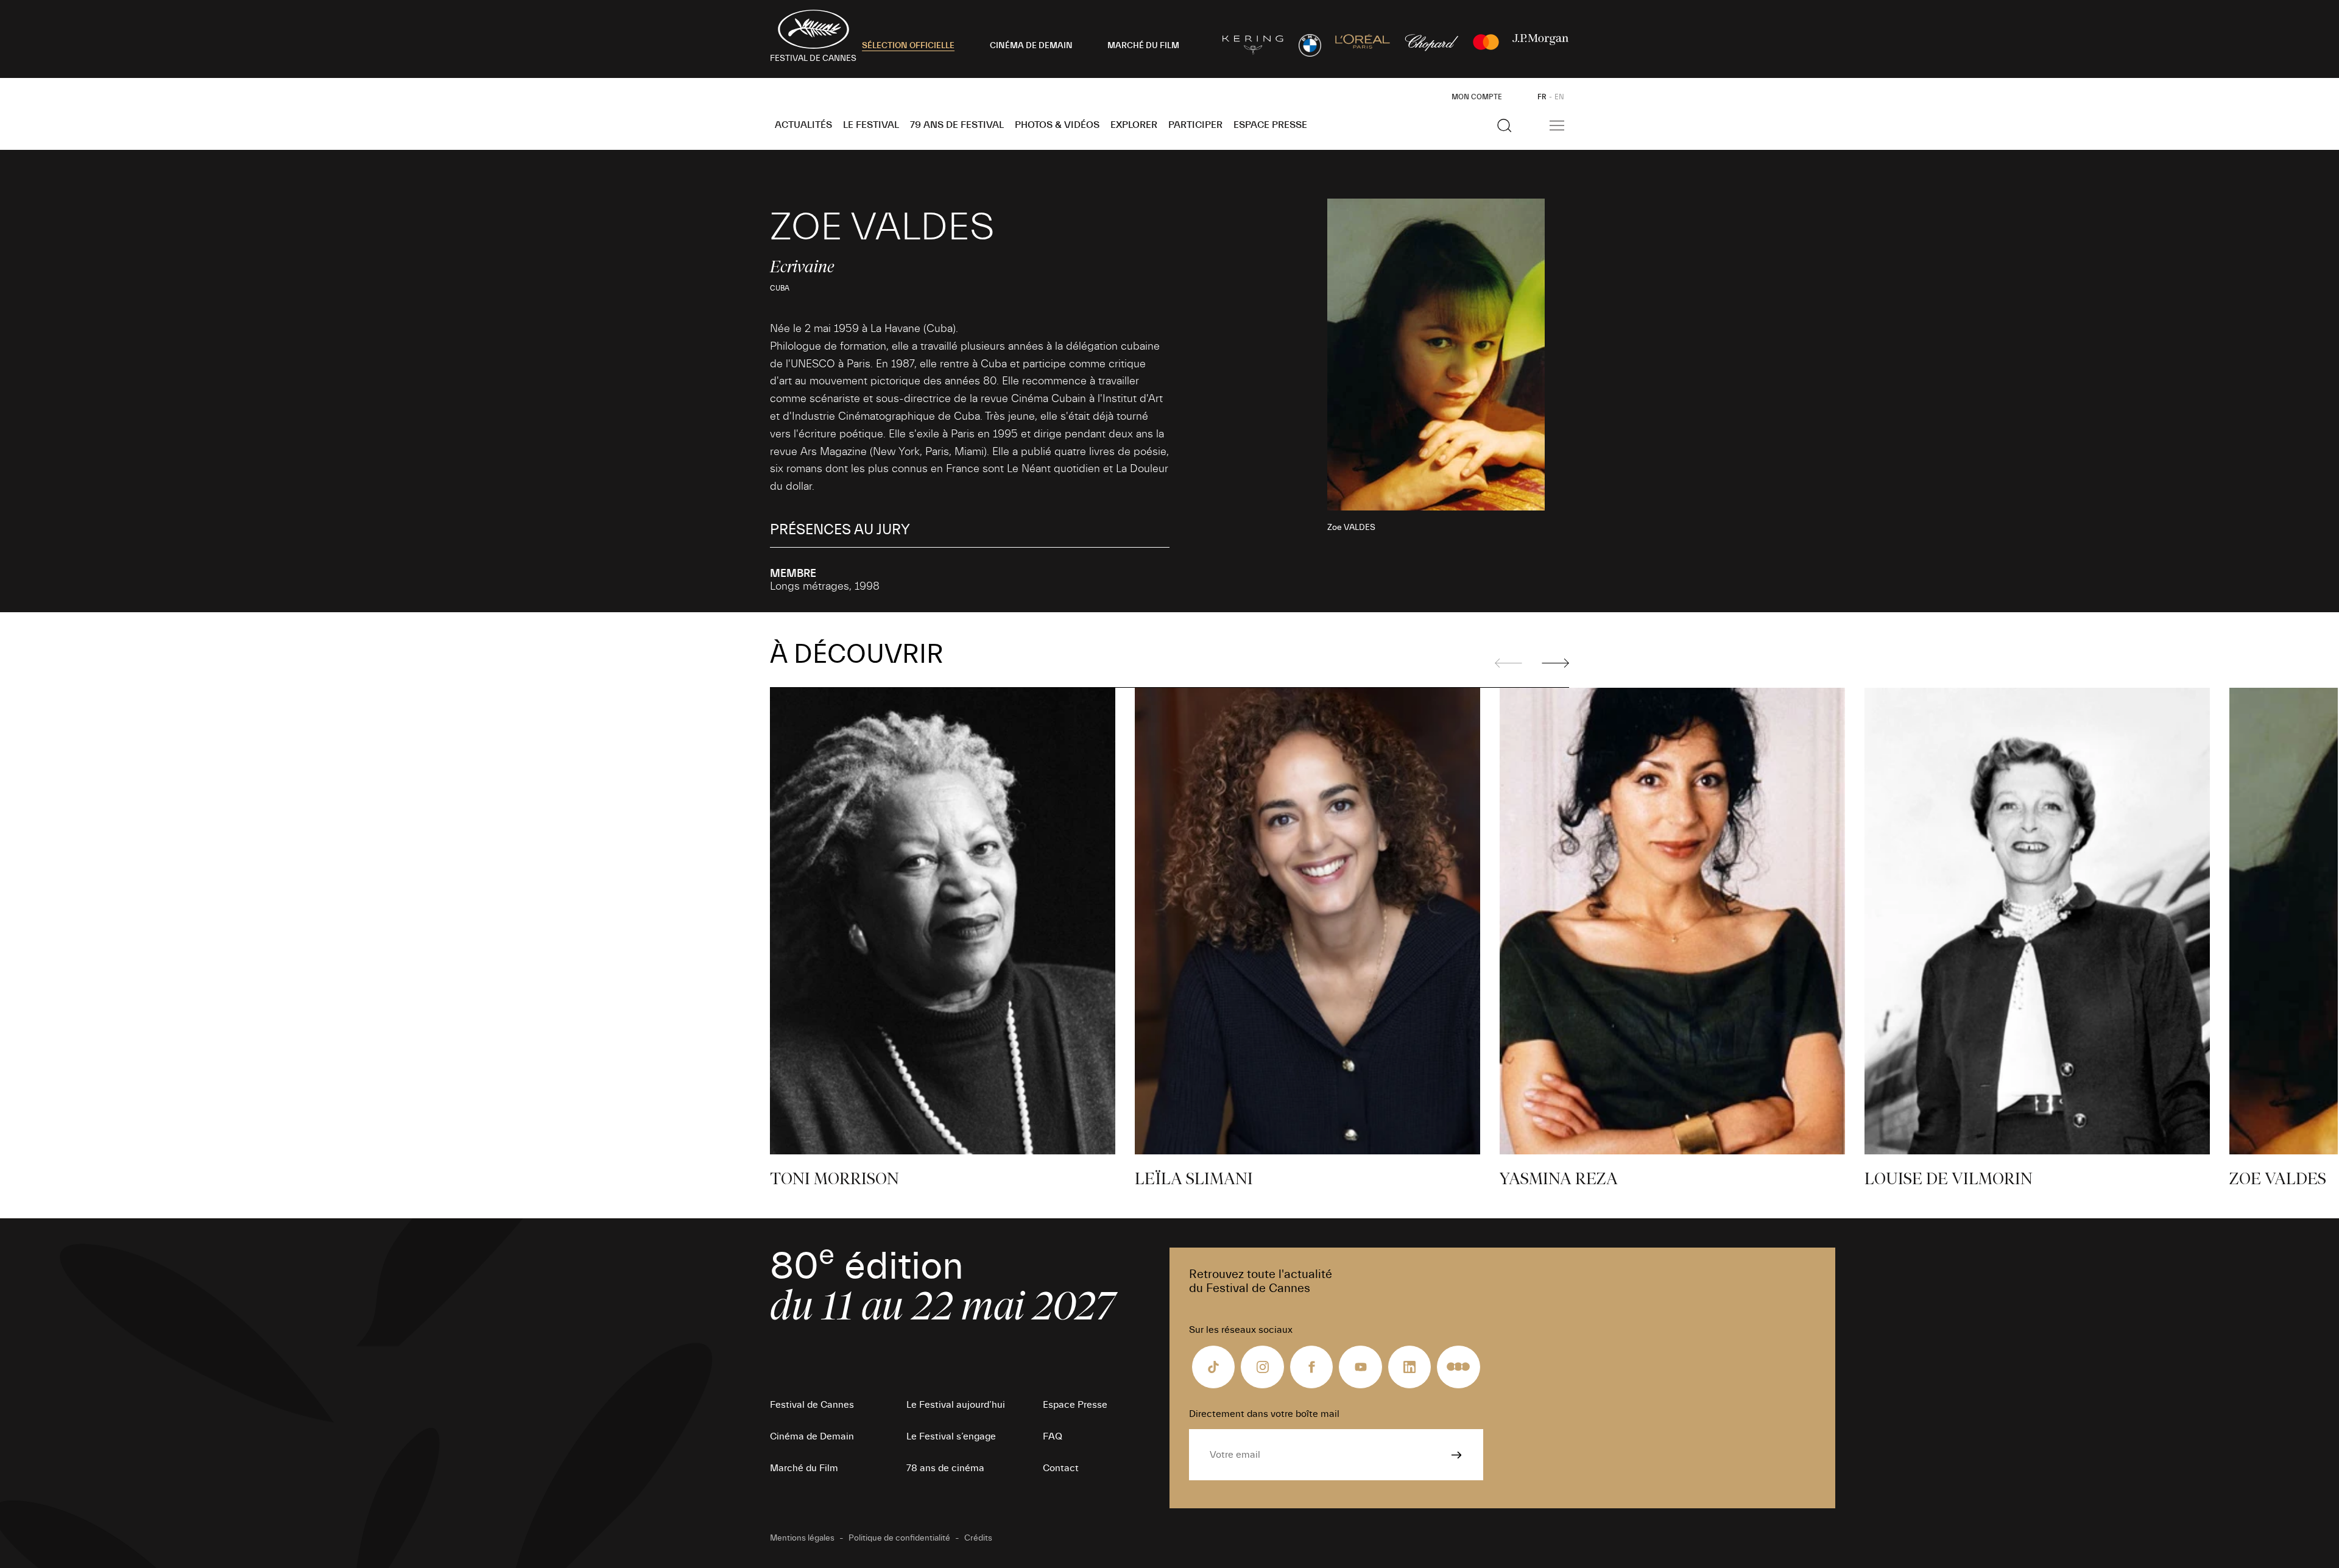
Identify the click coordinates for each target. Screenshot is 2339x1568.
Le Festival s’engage (951, 1436)
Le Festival (871, 125)
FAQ (1053, 1436)
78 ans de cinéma (945, 1468)
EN (1559, 97)
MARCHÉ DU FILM (1143, 46)
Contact (1061, 1468)
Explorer (1134, 125)
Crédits (978, 1538)
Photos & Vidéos (1057, 125)
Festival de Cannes (812, 1405)
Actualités (803, 125)
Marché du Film (804, 1468)
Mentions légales (802, 1538)
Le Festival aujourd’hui (956, 1405)
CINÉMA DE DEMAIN (1031, 46)
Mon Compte (1477, 97)
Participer (1195, 125)
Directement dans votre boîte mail (1264, 1414)
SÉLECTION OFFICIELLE (908, 46)
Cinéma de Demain (812, 1436)
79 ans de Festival (957, 125)
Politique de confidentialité (899, 1538)
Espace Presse (1270, 125)
